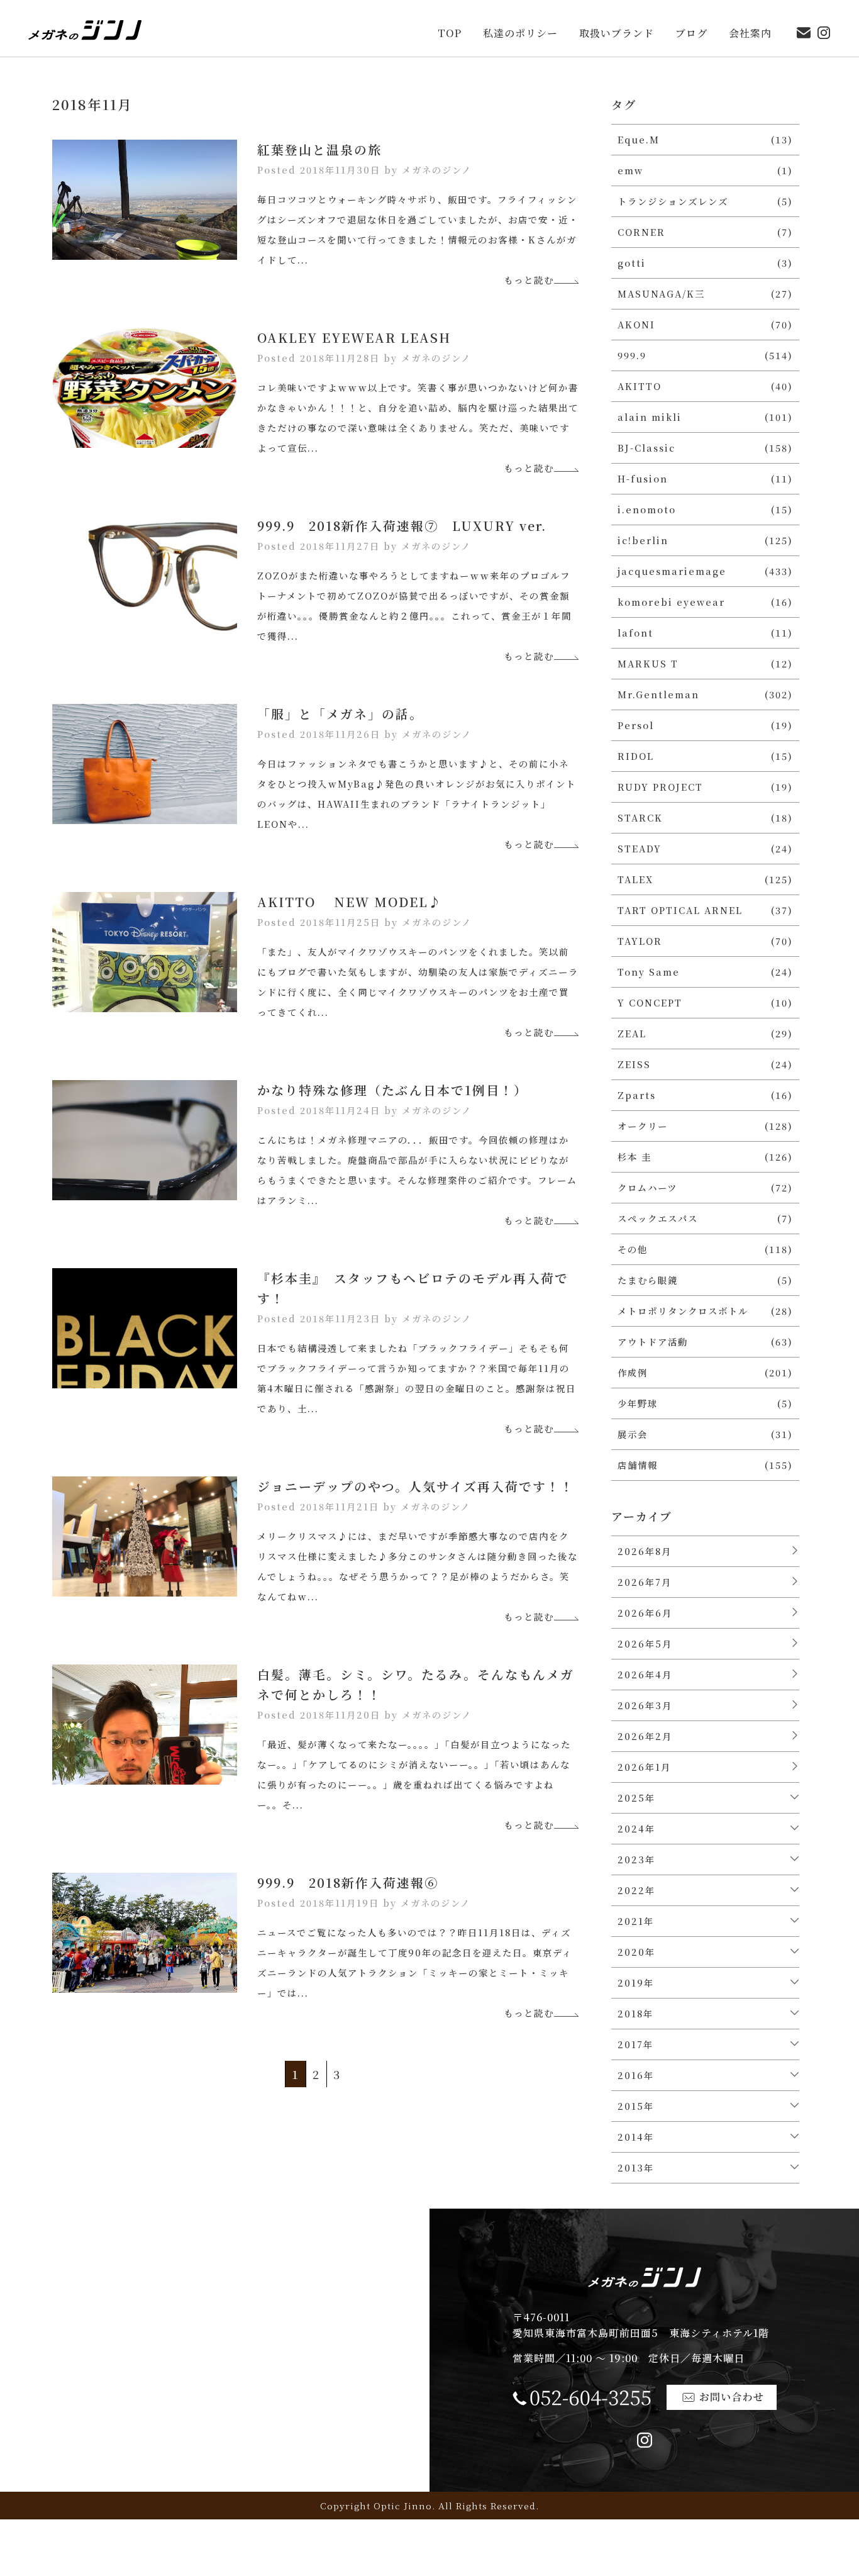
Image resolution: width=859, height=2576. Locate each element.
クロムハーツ (647, 1187)
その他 (633, 1249)
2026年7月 (645, 1582)
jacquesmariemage (672, 571)
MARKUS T (648, 663)
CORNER (641, 232)
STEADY (640, 848)
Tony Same (649, 972)
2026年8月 (645, 1551)
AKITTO (640, 386)
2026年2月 (645, 1736)
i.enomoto (647, 509)
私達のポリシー (520, 34)
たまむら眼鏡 (648, 1280)
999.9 (632, 355)
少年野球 (638, 1403)
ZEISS (634, 1064)
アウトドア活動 (653, 1341)
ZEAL (632, 1033)
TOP (450, 34)
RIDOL (636, 756)
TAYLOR (640, 941)
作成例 (633, 1372)
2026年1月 (644, 1767)
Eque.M (639, 139)
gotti (632, 263)
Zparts (637, 1095)
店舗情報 (638, 1465)
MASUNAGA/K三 (661, 293)
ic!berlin (643, 540)
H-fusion (643, 478)
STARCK (640, 817)
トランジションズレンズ (673, 201)
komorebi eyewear (671, 602)
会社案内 (750, 34)
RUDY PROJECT (660, 787)
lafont (635, 633)
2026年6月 (645, 1613)
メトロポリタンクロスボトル (683, 1311)
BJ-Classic (646, 448)
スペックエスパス (658, 1218)
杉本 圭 (635, 1157)
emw (630, 170)
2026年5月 (645, 1643)
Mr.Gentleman (658, 694)
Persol (636, 725)
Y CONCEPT (650, 1002)
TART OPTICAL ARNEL (680, 910)
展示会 (633, 1434)
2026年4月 (645, 1674)
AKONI (636, 324)
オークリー (643, 1126)
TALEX (635, 879)
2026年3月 (645, 1705)
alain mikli (650, 417)
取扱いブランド (617, 34)
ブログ (691, 34)
